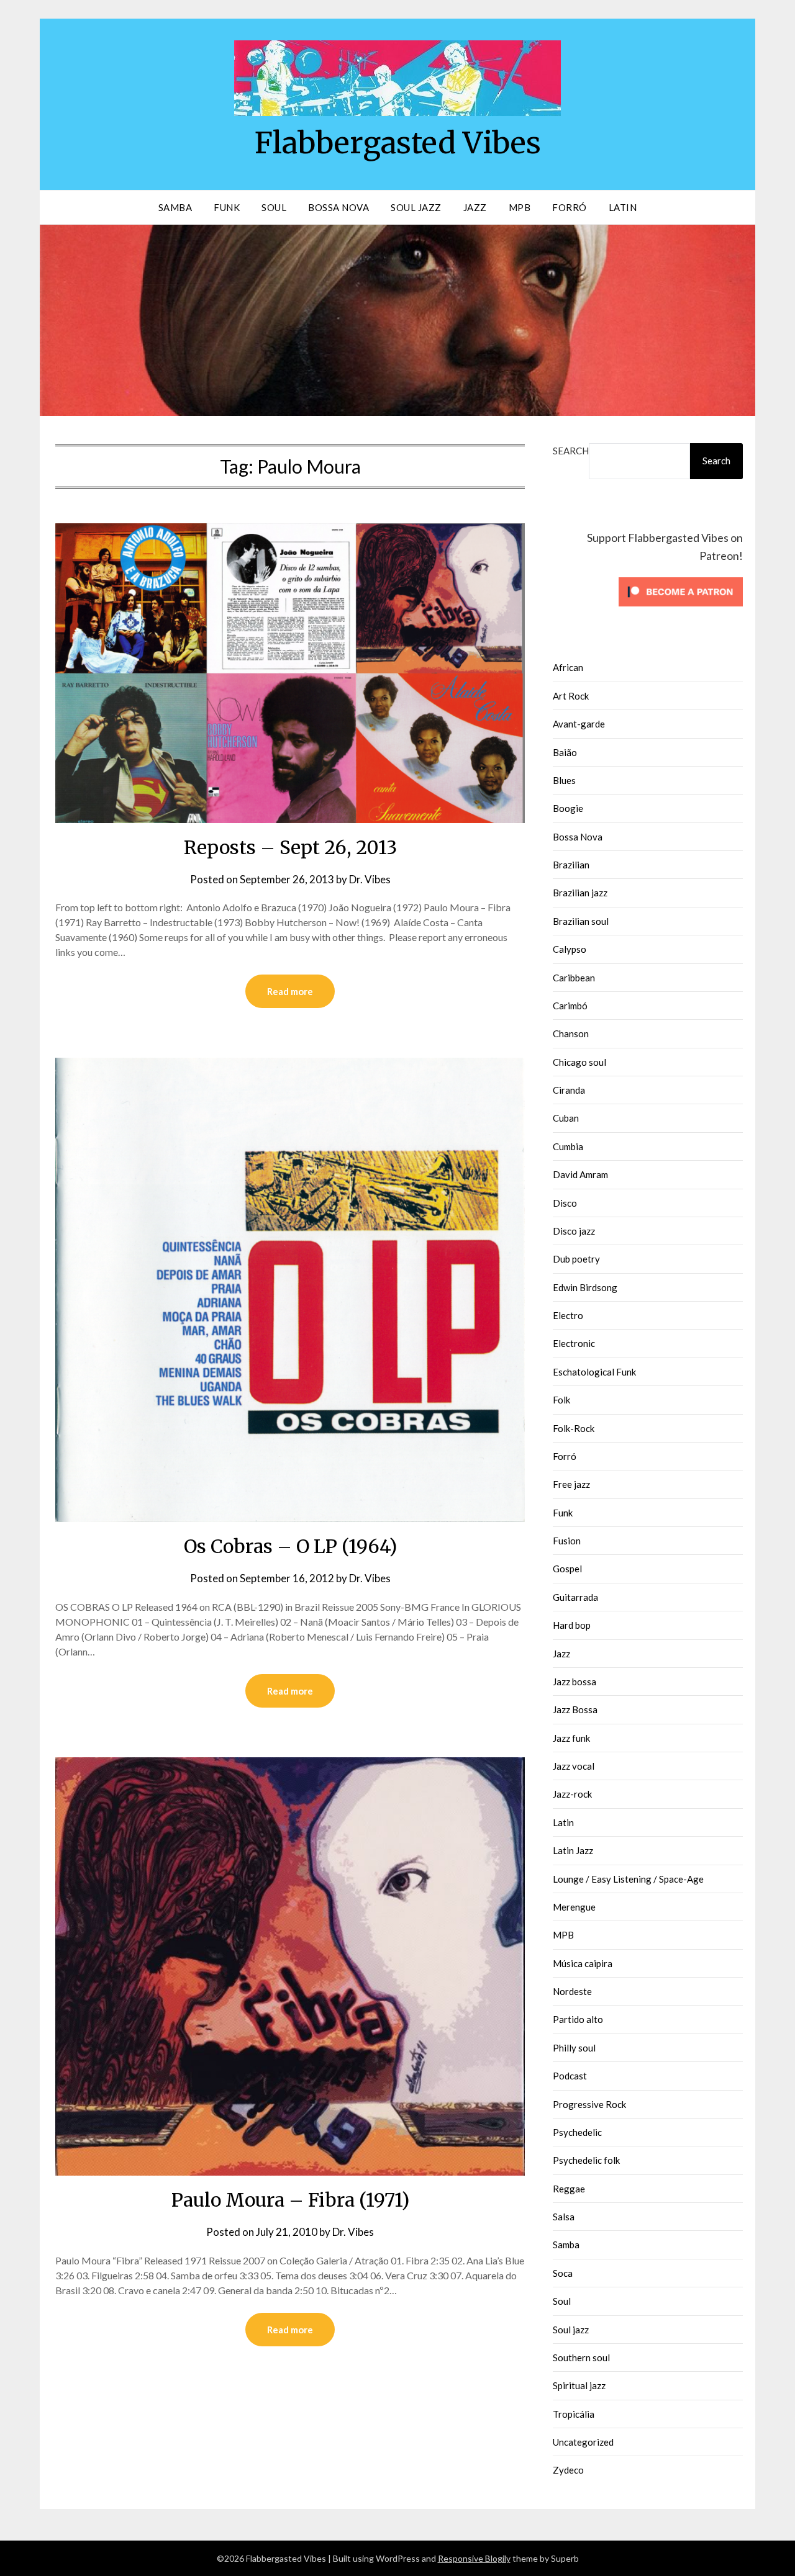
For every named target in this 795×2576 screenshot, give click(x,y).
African (568, 667)
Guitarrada (575, 1597)
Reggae (569, 2189)
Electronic (574, 1343)
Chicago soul (579, 1062)
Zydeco (568, 2470)
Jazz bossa (575, 1682)
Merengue (574, 1907)
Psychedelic (577, 2132)
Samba (175, 207)
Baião (565, 752)
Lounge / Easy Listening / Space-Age (628, 1879)
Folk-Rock (574, 1428)
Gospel (567, 1569)
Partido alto (578, 2019)
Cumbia (568, 1146)
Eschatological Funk (594, 1372)
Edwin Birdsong (585, 1287)
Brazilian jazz (580, 893)
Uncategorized (583, 2442)
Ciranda (569, 1090)
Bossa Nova (338, 207)
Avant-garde (579, 724)
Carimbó (570, 1006)
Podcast (570, 2076)
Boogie (568, 808)
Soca (563, 2273)
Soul (274, 207)
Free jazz (571, 1484)
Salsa (564, 2217)
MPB (520, 207)
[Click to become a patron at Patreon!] (681, 609)
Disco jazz (574, 1231)
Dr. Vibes (370, 879)
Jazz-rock (572, 1794)
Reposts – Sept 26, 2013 (290, 847)
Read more (290, 991)
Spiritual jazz (579, 2385)
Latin (623, 207)
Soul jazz (571, 2330)
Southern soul (581, 2358)
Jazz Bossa (575, 1709)
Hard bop (572, 1625)
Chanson (571, 1034)
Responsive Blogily (474, 2558)
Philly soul (574, 2048)
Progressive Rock (589, 2104)
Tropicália (574, 2414)
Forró (570, 207)
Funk (227, 207)
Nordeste (572, 1991)
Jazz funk (571, 1738)
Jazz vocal (574, 1766)
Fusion (567, 1541)
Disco (565, 1203)
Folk (561, 1400)
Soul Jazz (416, 207)
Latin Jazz (573, 1850)
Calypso (570, 949)
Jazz (475, 207)
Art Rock (571, 696)
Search (571, 451)
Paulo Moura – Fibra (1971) (290, 2200)
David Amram (580, 1174)
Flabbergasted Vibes (398, 143)
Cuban (566, 1118)
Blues (564, 780)
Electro (568, 1315)
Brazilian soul (581, 921)
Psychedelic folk (586, 2160)
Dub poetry (576, 1259)
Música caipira (583, 1963)
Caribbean (574, 978)
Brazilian (571, 865)
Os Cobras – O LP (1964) (290, 1546)
